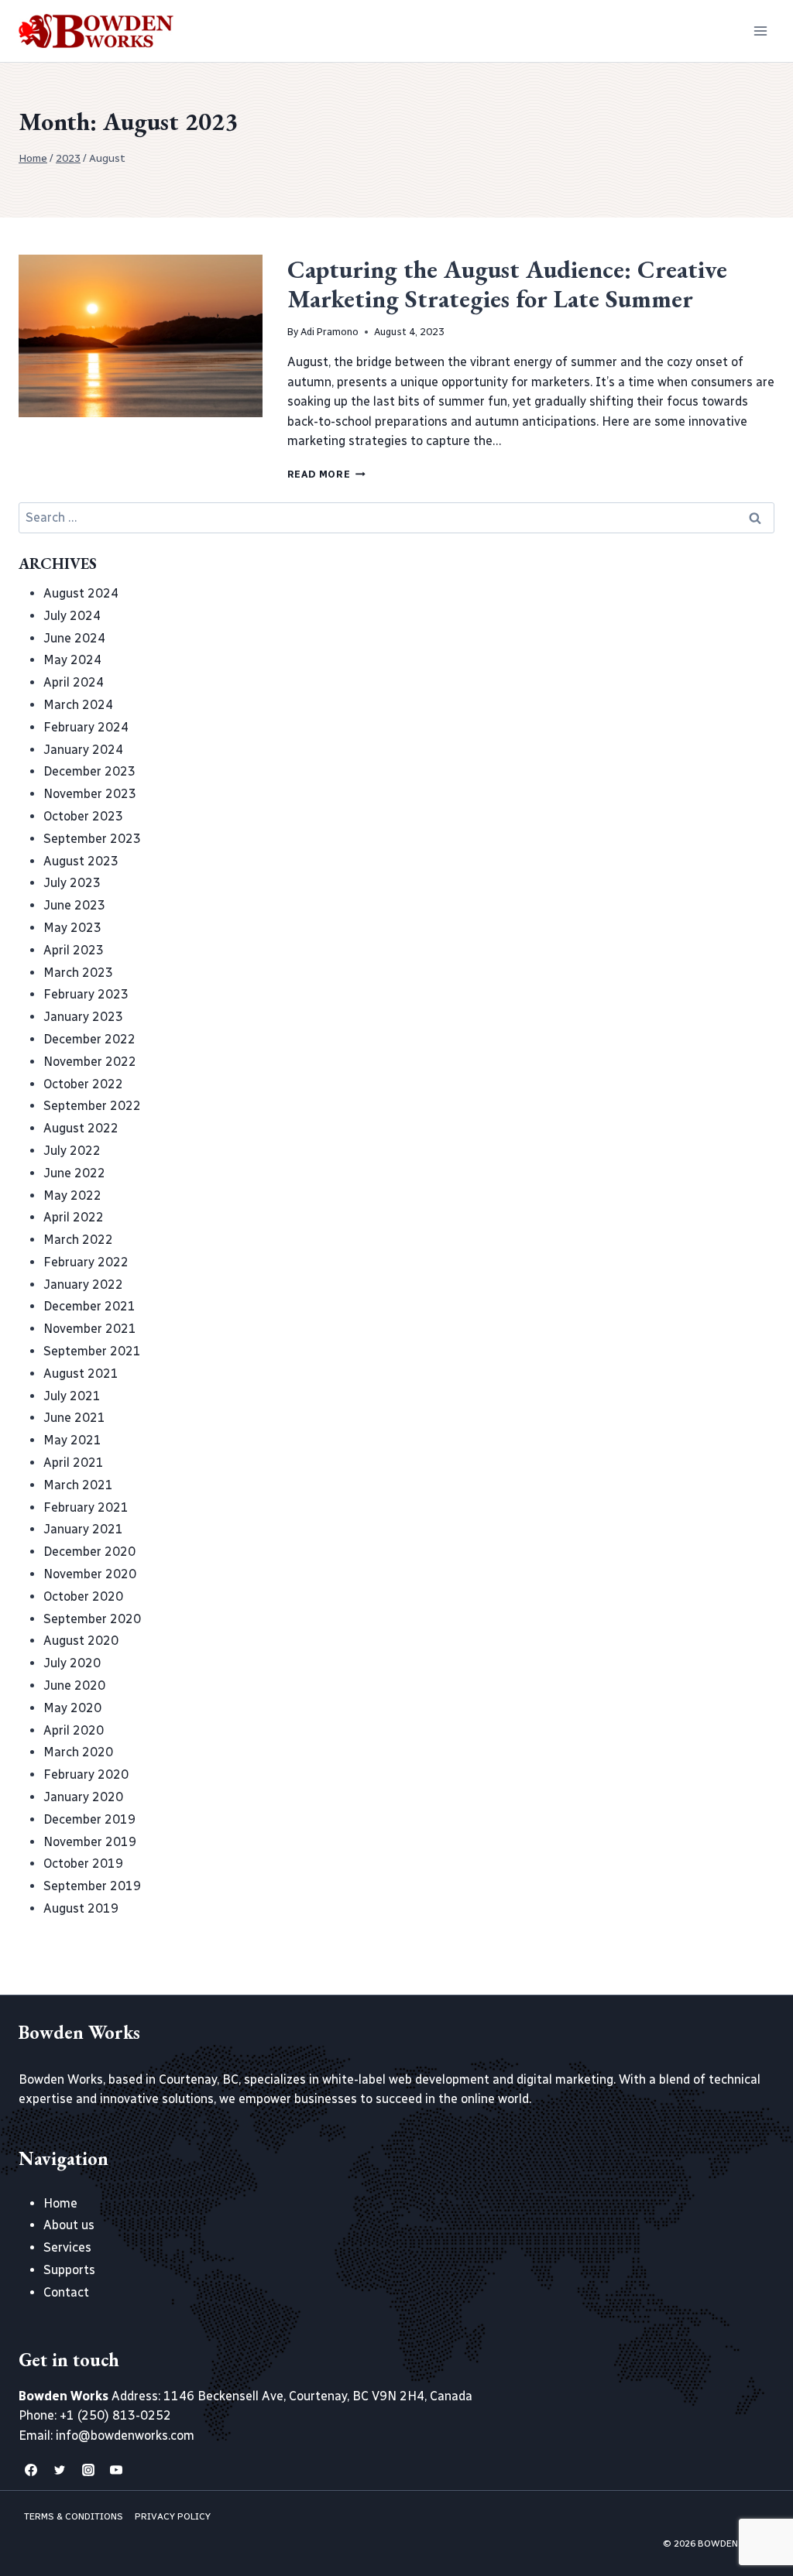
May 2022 (72, 1196)
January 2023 (83, 1017)
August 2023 (81, 861)
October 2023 (83, 816)
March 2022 (78, 1240)
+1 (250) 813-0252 (115, 2415)
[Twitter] (60, 2470)
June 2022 (74, 1173)
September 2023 (92, 839)
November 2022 (90, 1062)
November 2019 (90, 1842)
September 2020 (92, 1619)
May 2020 (72, 1708)
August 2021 (81, 1374)
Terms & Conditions (74, 2516)
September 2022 (92, 1106)
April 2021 (74, 1463)
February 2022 (86, 1262)
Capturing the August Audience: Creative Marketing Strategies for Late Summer (507, 284)
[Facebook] (31, 2470)
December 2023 (89, 771)
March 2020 (78, 1752)
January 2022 (83, 1285)
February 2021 (86, 1507)
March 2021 (78, 1485)
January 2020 (83, 1797)
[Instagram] (88, 2470)
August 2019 (81, 1908)
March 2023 (78, 973)
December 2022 (89, 1039)
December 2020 (89, 1552)
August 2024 (81, 593)
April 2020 (74, 1730)
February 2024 (86, 727)
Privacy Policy (173, 2516)
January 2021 (83, 1529)
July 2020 (72, 1663)
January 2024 (83, 750)
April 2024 (74, 682)
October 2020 (83, 1596)
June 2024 (74, 638)
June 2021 (74, 1418)
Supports (69, 2270)
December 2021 (89, 1306)
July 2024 (72, 616)
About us (69, 2225)
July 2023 (72, 883)
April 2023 (74, 950)
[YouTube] (116, 2470)
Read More (326, 474)
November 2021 (90, 1329)
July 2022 (72, 1151)
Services (67, 2247)
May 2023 (72, 928)
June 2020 (74, 1685)
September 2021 (92, 1351)
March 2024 (78, 705)
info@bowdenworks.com (125, 2436)
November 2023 (90, 794)
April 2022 (74, 1217)
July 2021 (72, 1396)
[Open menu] (760, 31)
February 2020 (86, 1774)
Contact (66, 2292)
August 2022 (81, 1128)
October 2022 (83, 1084)
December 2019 (89, 1819)
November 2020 (90, 1574)
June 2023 (74, 905)
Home (60, 2203)
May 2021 (72, 1440)
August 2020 (81, 1641)
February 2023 (86, 994)
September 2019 (92, 1886)
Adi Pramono (330, 332)
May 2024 (72, 660)
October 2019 (83, 1863)
